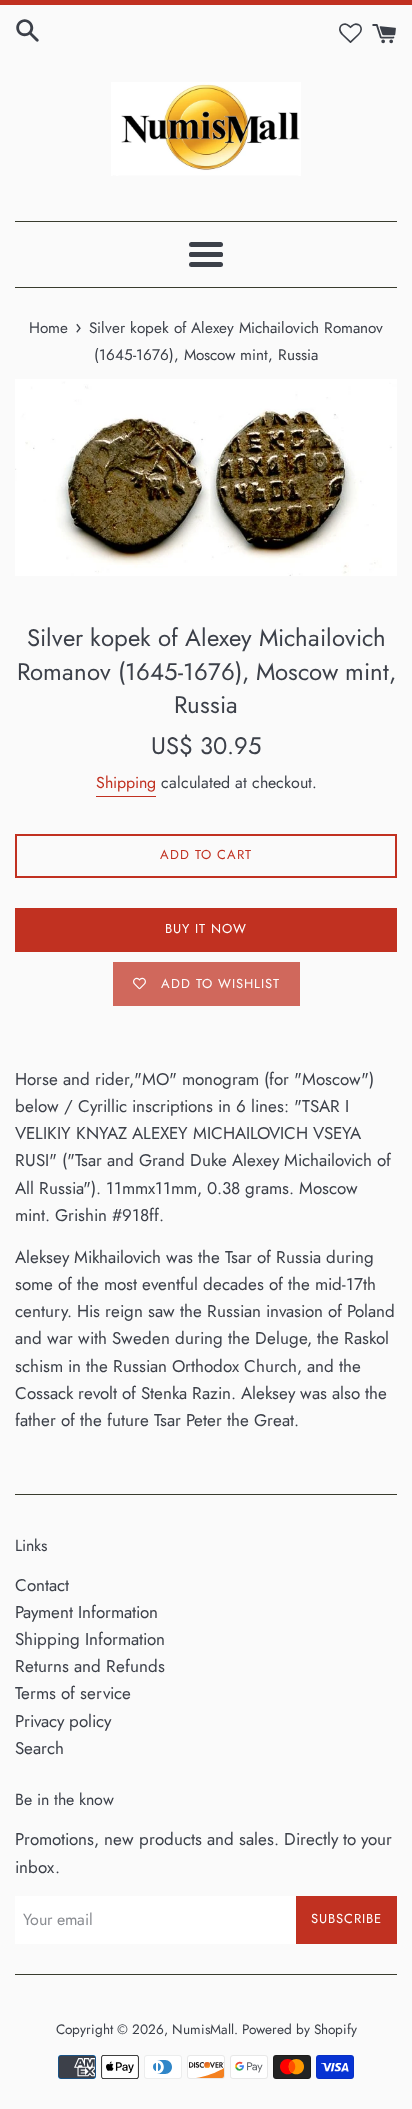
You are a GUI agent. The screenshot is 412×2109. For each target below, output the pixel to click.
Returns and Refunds (90, 1666)
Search (39, 1748)
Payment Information (86, 1612)
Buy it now (206, 928)
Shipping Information (90, 1639)
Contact (42, 1585)
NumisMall (203, 2029)
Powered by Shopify (299, 2029)
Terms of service (73, 1693)
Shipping (126, 782)
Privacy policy (63, 1721)
